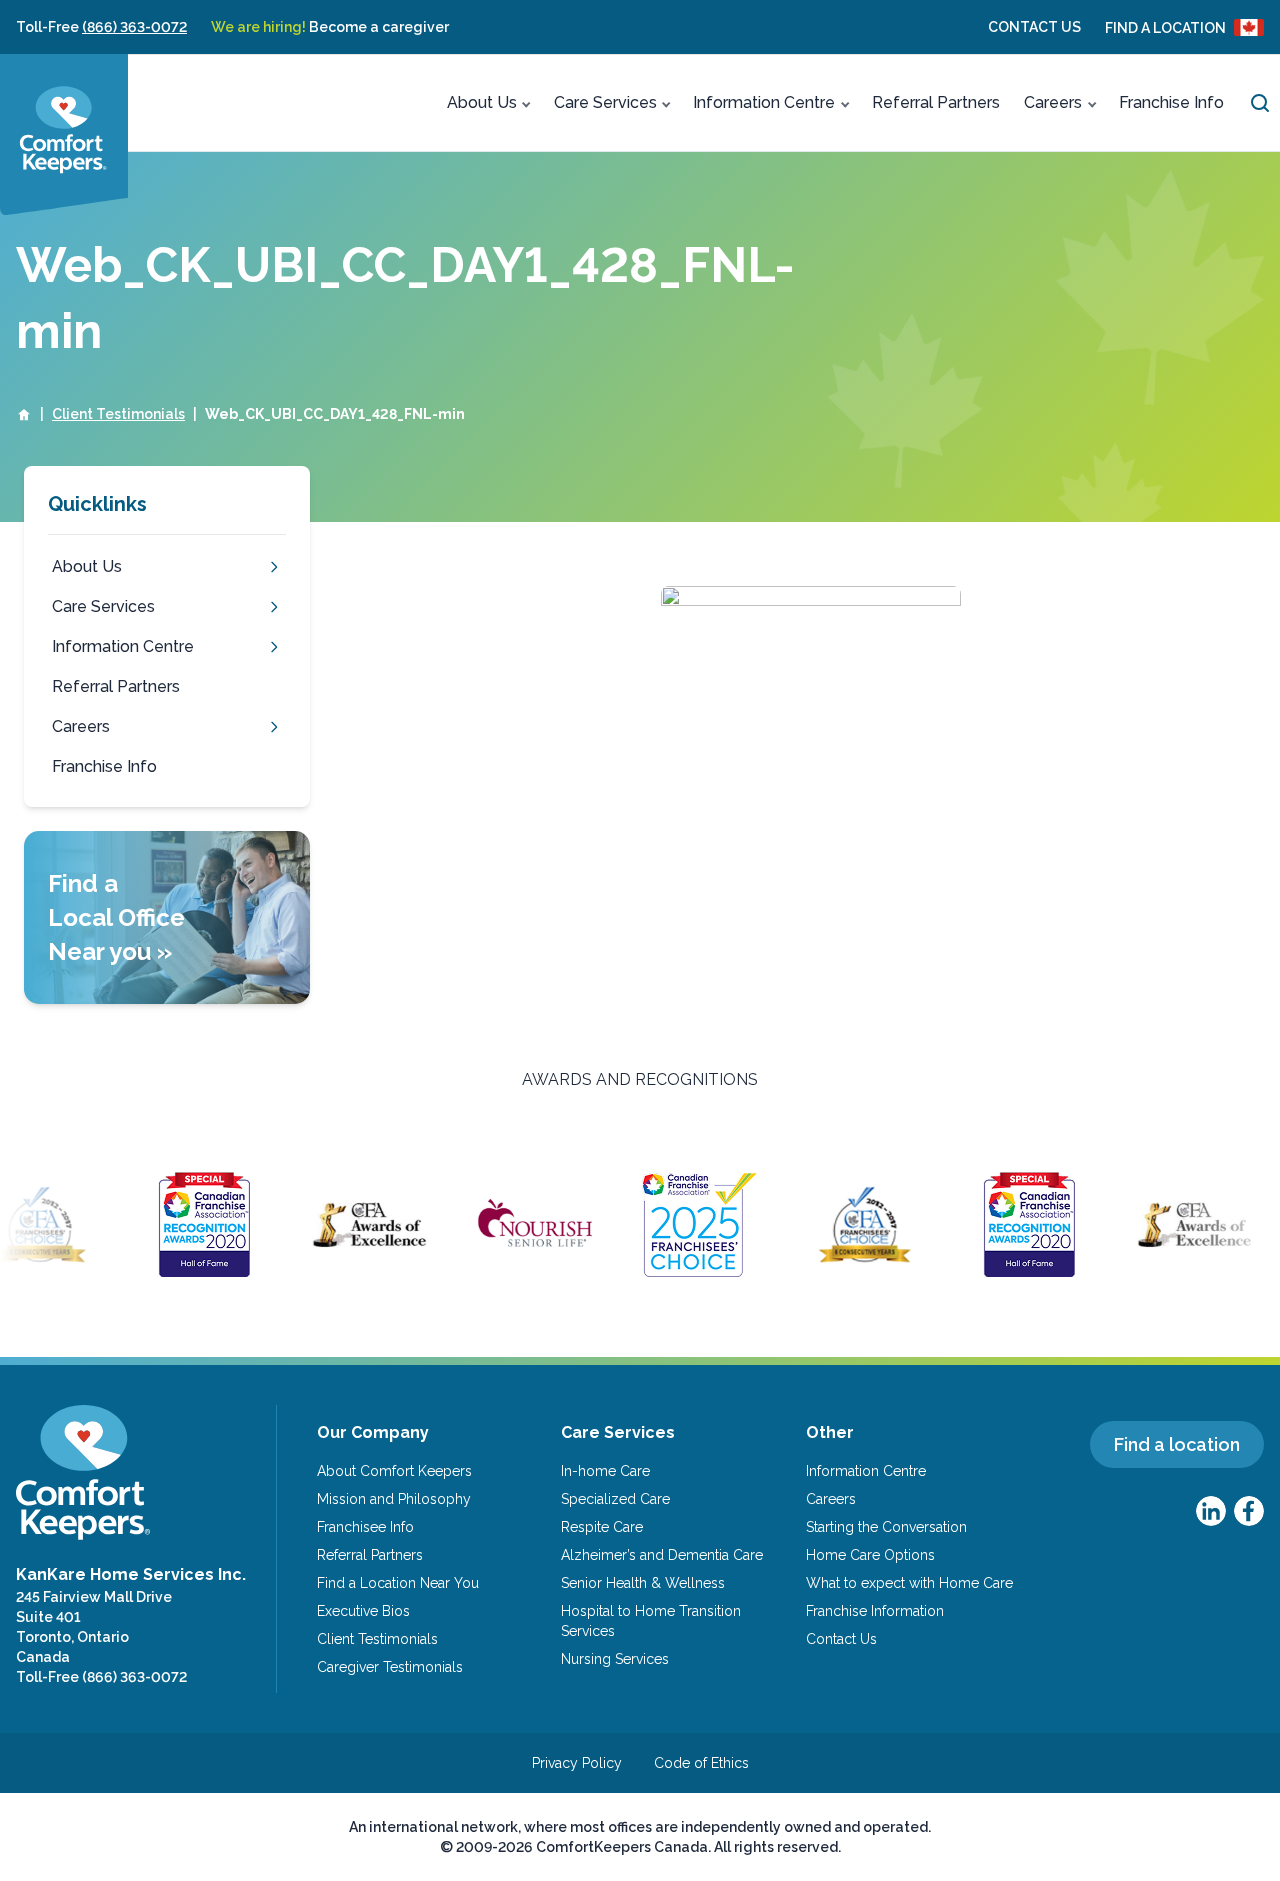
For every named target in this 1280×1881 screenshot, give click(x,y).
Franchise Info (1171, 102)
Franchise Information (875, 1611)
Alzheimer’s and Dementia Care (662, 1555)
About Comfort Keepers (394, 1471)
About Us (482, 102)
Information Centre (764, 102)
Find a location (1177, 1444)
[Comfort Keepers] (64, 134)
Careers (1053, 102)
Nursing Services (615, 1659)
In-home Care (605, 1471)
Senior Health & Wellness (643, 1583)
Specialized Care (615, 1499)
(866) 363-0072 (134, 27)
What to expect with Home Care (909, 1583)
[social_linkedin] (1211, 1511)
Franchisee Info (365, 1527)
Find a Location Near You (398, 1583)
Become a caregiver (330, 27)
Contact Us (1034, 27)
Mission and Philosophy (394, 1499)
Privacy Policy (577, 1763)
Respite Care (602, 1527)
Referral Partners (936, 102)
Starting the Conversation (886, 1527)
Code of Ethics (701, 1763)
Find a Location (1165, 28)
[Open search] (1260, 103)
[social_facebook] (1249, 1511)
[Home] (24, 414)
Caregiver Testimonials (390, 1667)
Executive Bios (363, 1611)
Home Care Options (870, 1555)
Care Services (605, 102)
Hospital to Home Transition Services (651, 1621)
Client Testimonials (118, 414)
